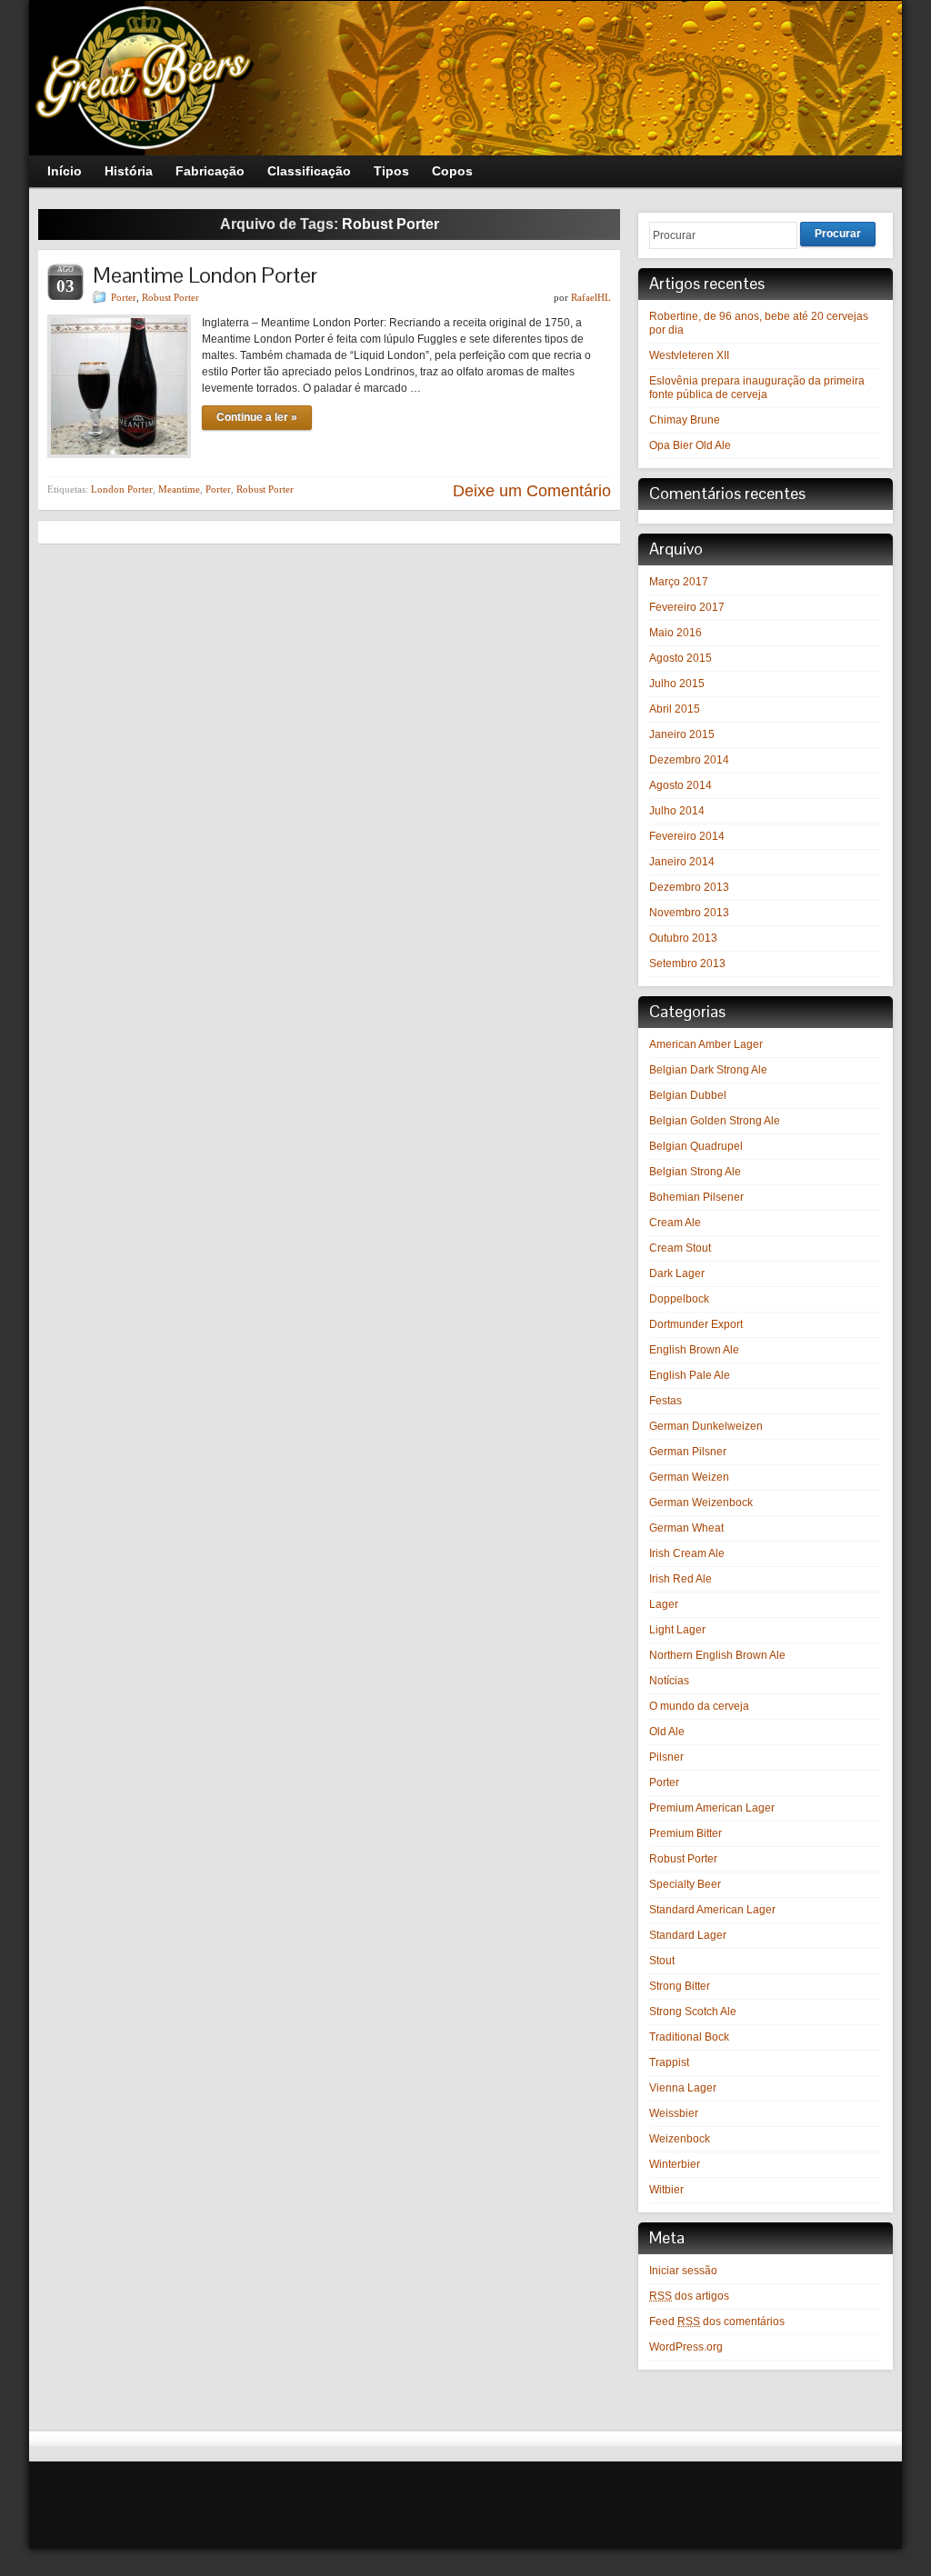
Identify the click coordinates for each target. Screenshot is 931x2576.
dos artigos (689, 2296)
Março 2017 (679, 582)
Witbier (666, 2190)
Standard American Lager (712, 1910)
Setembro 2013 (687, 964)
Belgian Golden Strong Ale (715, 1121)
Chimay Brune (685, 420)
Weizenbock (680, 2139)
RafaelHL (591, 297)
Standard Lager (688, 1935)
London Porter (122, 489)
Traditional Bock (689, 2037)
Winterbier (675, 2164)
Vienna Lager (683, 2088)
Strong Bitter (680, 1986)
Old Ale (667, 1732)
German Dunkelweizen (706, 1426)
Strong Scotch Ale (693, 2012)
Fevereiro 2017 (687, 607)
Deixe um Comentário (532, 491)
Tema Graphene (850, 2502)
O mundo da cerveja (699, 1706)
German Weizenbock (701, 1503)
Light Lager (677, 1630)
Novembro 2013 (689, 913)
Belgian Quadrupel (696, 1146)
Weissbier (674, 2113)
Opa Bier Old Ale (690, 445)
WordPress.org (686, 2347)
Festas (666, 1401)
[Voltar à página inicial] (465, 78)
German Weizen (689, 1477)
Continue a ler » (257, 417)
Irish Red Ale (681, 1579)
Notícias (669, 1681)
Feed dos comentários (717, 2321)
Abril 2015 (675, 709)
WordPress (756, 2502)
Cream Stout (680, 1248)
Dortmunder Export (696, 1324)
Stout (662, 1961)
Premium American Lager (712, 1808)
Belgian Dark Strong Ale (708, 1070)
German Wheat (686, 1528)
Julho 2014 (677, 811)
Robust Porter (170, 297)
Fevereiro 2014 (687, 836)
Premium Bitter (686, 1833)
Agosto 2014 (681, 785)
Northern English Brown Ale (717, 1655)
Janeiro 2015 (682, 734)
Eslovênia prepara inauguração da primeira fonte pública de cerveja (757, 388)
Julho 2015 (677, 684)
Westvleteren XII (689, 355)
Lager (664, 1604)
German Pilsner (688, 1452)
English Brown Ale (694, 1350)
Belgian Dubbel (688, 1095)
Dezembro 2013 (689, 887)
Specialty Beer (685, 1884)
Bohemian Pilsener (696, 1197)
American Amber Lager (706, 1044)
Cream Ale (675, 1223)
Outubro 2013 (683, 938)
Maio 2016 (676, 633)
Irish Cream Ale (687, 1553)
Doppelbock (679, 1299)
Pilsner (666, 1757)
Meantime (179, 489)
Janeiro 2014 (682, 862)
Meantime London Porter (205, 275)
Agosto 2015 (681, 658)
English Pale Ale (690, 1375)
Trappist (669, 2062)
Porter (124, 297)
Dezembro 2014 (689, 760)
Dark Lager (677, 1273)
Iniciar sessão (683, 2271)
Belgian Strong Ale (695, 1172)
